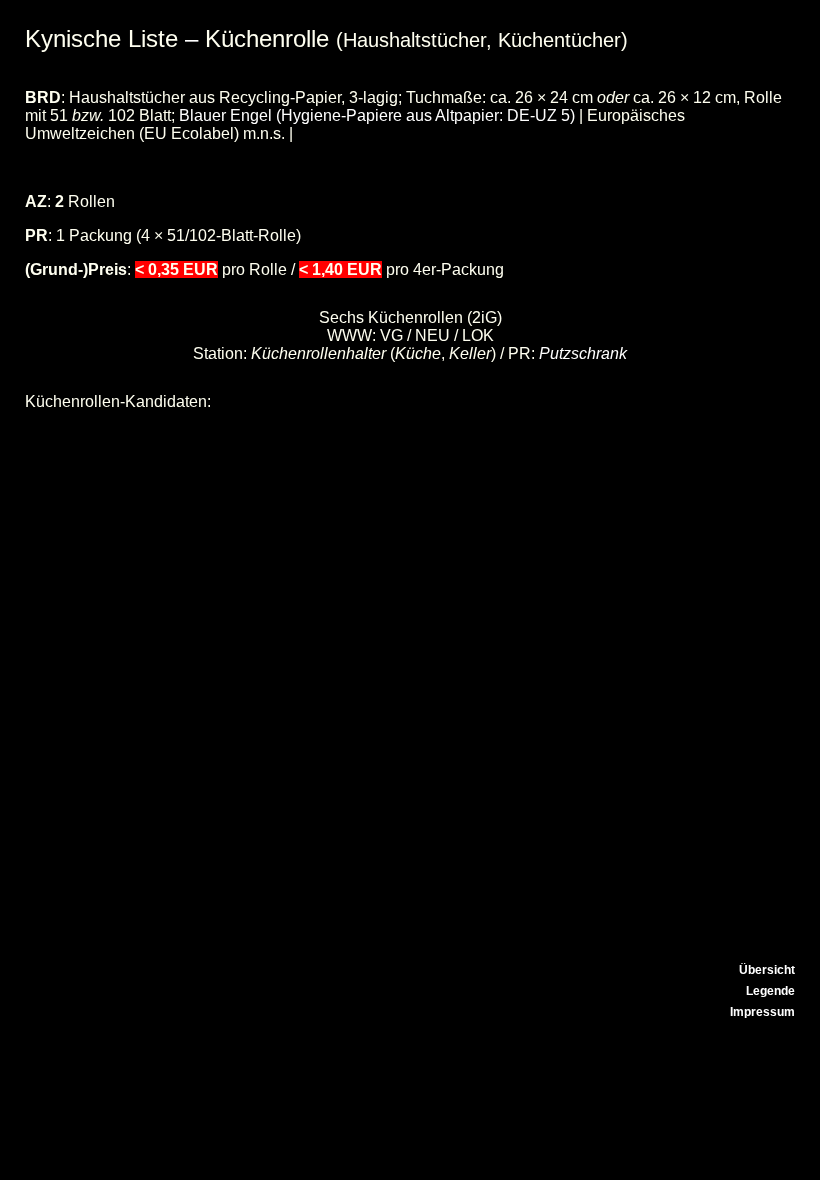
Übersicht (767, 970)
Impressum (762, 1012)
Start (781, 949)
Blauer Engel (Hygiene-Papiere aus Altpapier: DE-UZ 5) (377, 115)
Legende (770, 991)
